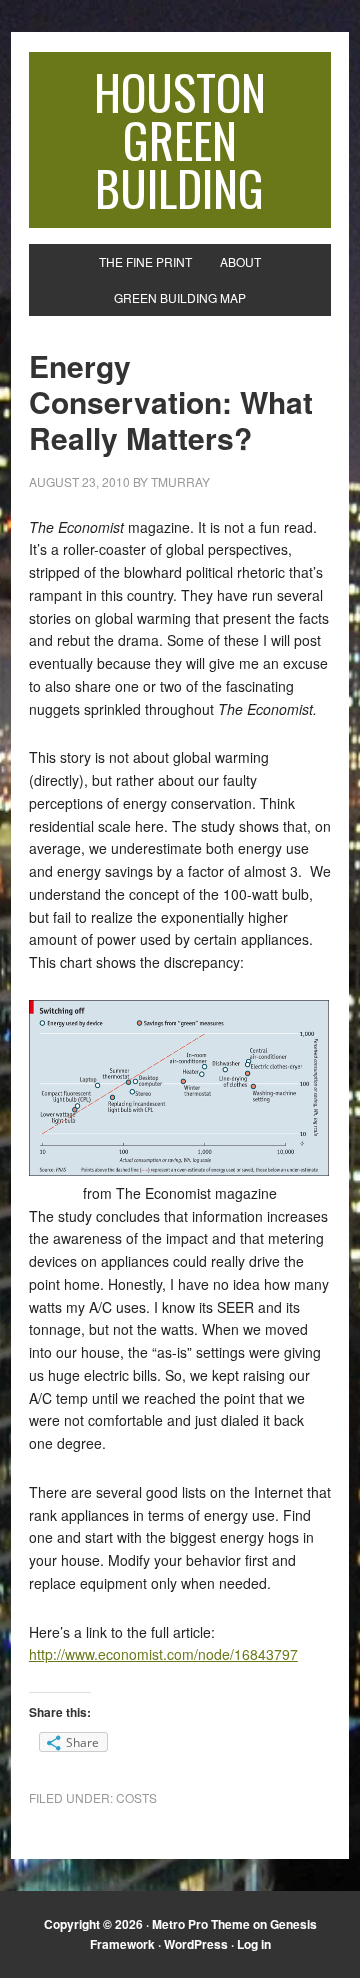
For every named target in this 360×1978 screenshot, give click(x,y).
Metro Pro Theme (201, 1924)
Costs (136, 1797)
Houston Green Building (180, 139)
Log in (254, 1944)
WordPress (196, 1944)
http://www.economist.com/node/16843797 (163, 1654)
